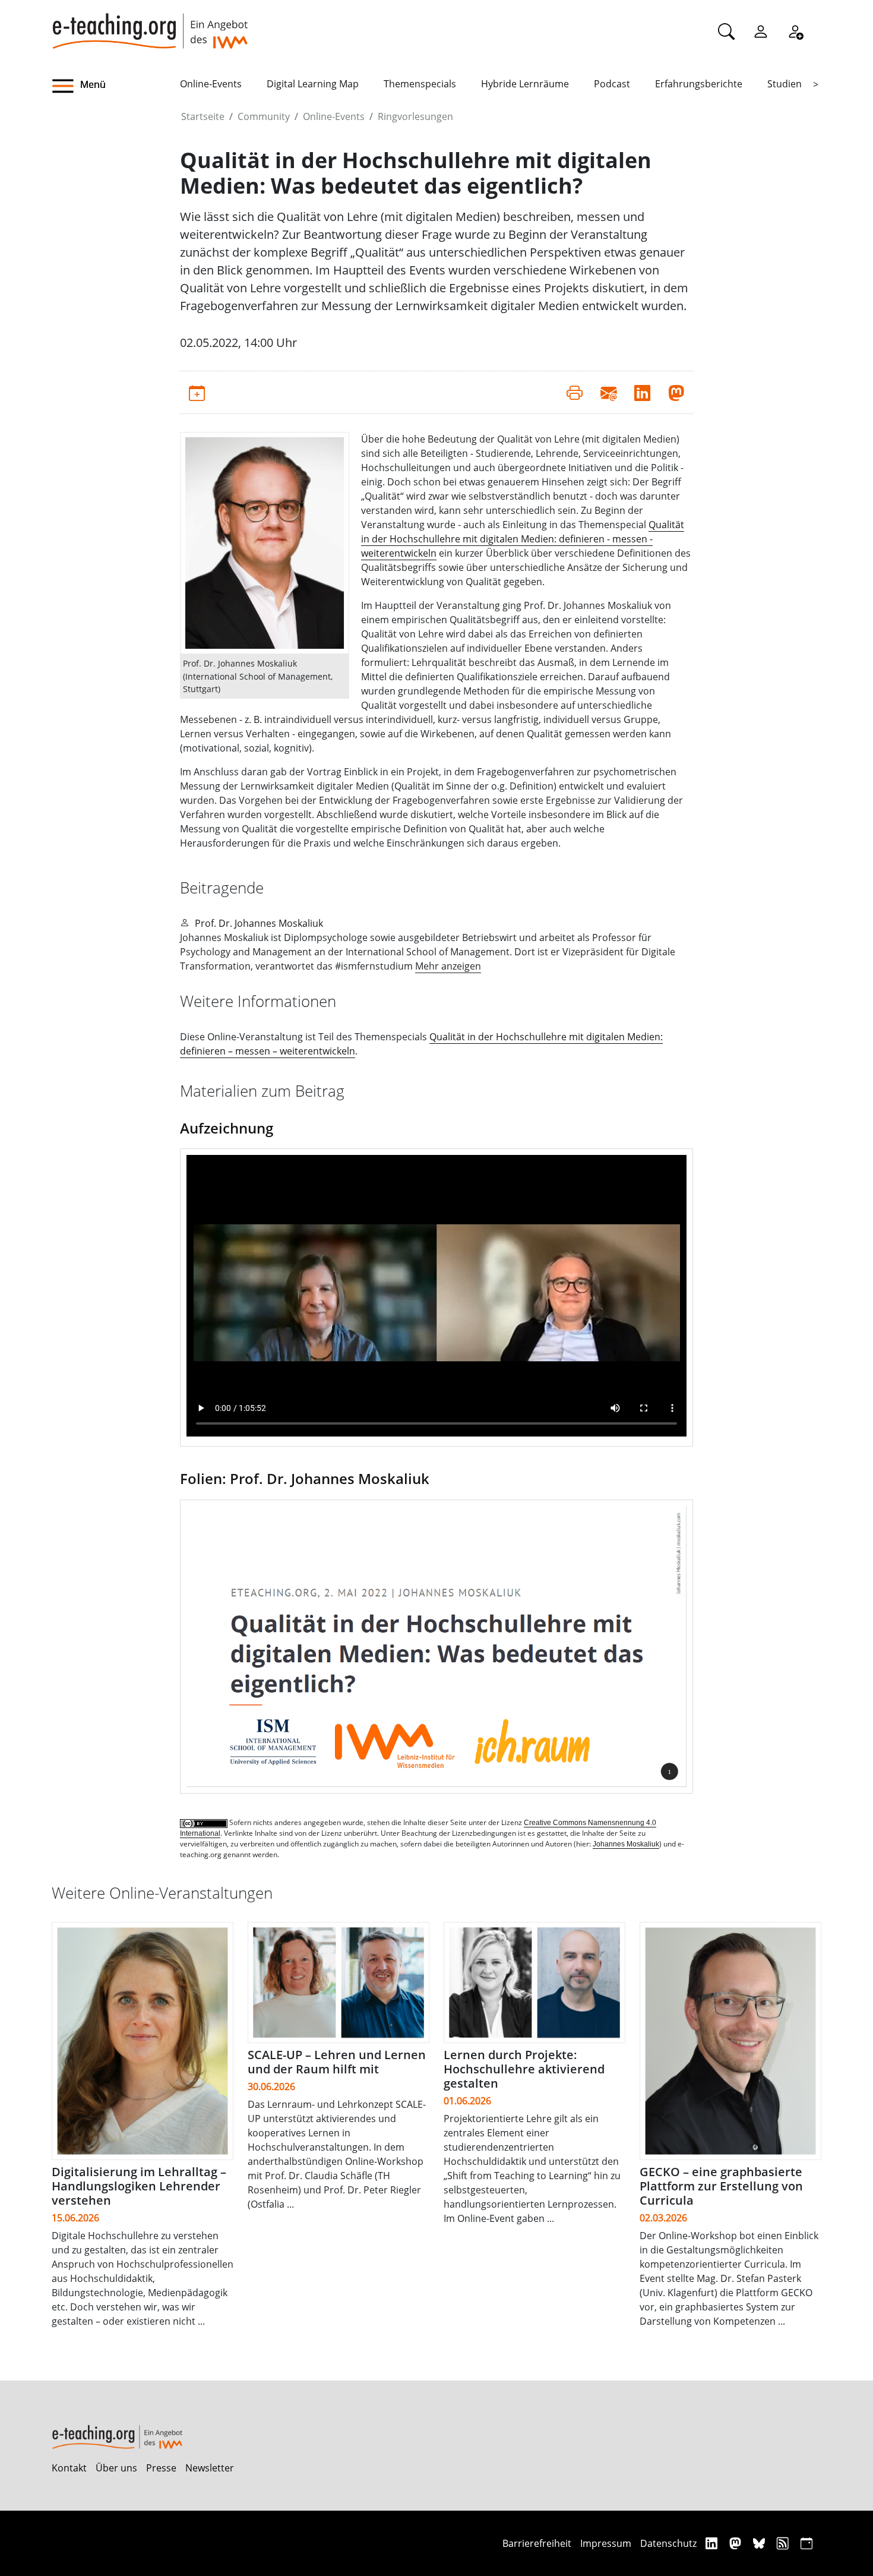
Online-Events (211, 84)
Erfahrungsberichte (699, 84)
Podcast (612, 84)
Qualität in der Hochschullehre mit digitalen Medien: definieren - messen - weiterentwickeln (523, 539)
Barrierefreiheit (537, 2543)
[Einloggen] (761, 31)
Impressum (606, 2543)
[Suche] (726, 31)
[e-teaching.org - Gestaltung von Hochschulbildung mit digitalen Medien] (150, 24)
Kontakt (69, 2468)
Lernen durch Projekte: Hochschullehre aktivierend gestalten (524, 2069)
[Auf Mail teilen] (608, 392)
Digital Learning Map (313, 84)
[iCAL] (806, 2543)
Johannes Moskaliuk (626, 1844)
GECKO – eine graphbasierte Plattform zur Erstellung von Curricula (721, 2186)
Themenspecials (420, 84)
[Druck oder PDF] (575, 392)
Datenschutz (668, 2543)
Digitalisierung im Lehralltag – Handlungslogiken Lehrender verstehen (139, 2186)
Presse (161, 2468)
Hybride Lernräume (525, 84)
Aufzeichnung (227, 1128)
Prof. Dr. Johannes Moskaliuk (259, 923)
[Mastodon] (737, 2543)
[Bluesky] (760, 2543)
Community (264, 116)
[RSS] (784, 2543)
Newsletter (210, 2468)
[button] (116, 86)
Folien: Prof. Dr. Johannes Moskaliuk (305, 1478)
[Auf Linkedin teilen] (642, 392)
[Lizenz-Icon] (205, 1823)
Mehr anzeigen (448, 966)
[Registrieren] (795, 31)
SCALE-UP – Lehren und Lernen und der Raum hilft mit (337, 2062)
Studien (785, 84)
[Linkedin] (713, 2543)
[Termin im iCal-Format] (197, 392)
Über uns (116, 2468)
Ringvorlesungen (415, 116)
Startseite (203, 116)
